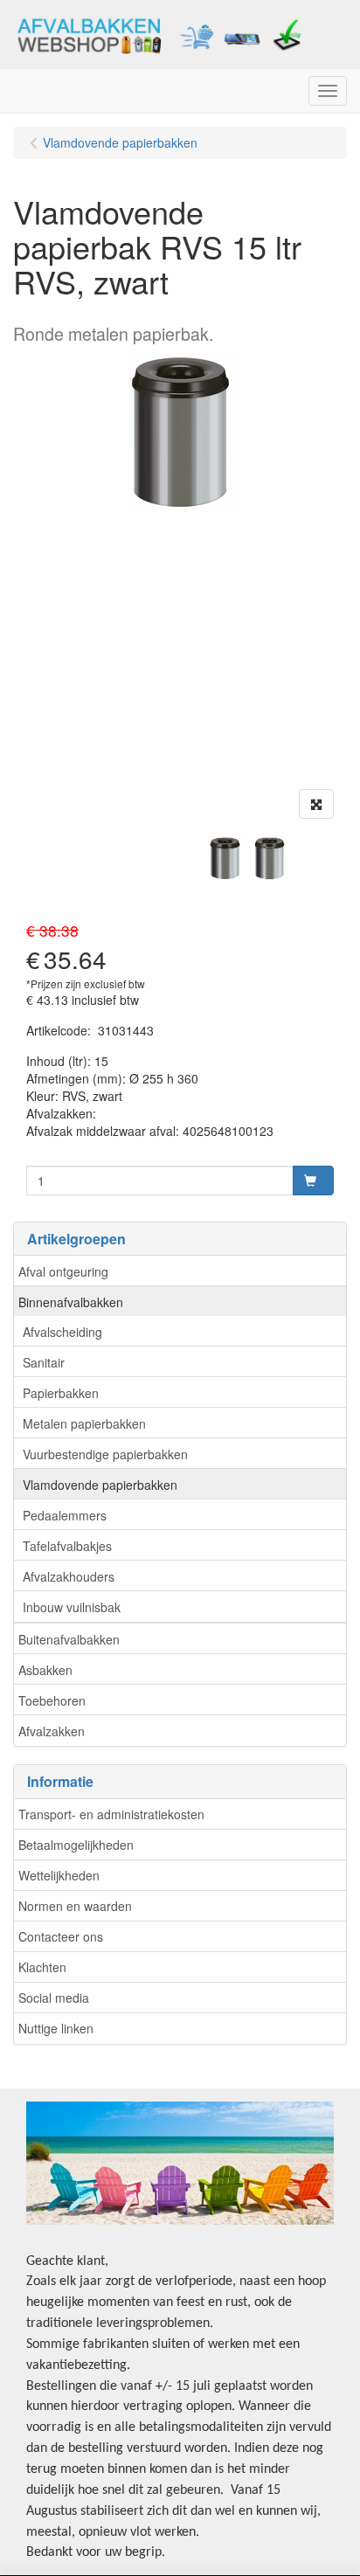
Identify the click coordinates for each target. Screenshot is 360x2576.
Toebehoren (52, 1700)
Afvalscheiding (62, 1332)
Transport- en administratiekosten (111, 1814)
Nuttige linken (56, 2028)
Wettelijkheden (59, 1875)
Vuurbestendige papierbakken (105, 1454)
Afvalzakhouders (69, 1576)
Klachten (42, 1967)
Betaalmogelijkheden (76, 1845)
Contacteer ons (61, 1936)
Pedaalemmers (65, 1515)
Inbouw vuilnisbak (72, 1607)
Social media (54, 1998)
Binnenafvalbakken (71, 1302)
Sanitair (44, 1362)
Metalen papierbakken (84, 1423)
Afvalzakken (52, 1731)
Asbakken (45, 1670)
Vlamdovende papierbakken (100, 1485)
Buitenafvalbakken (69, 1639)
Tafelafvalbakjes (67, 1546)
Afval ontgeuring (63, 1271)
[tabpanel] (225, 858)
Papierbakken (61, 1393)
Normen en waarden (75, 1906)
